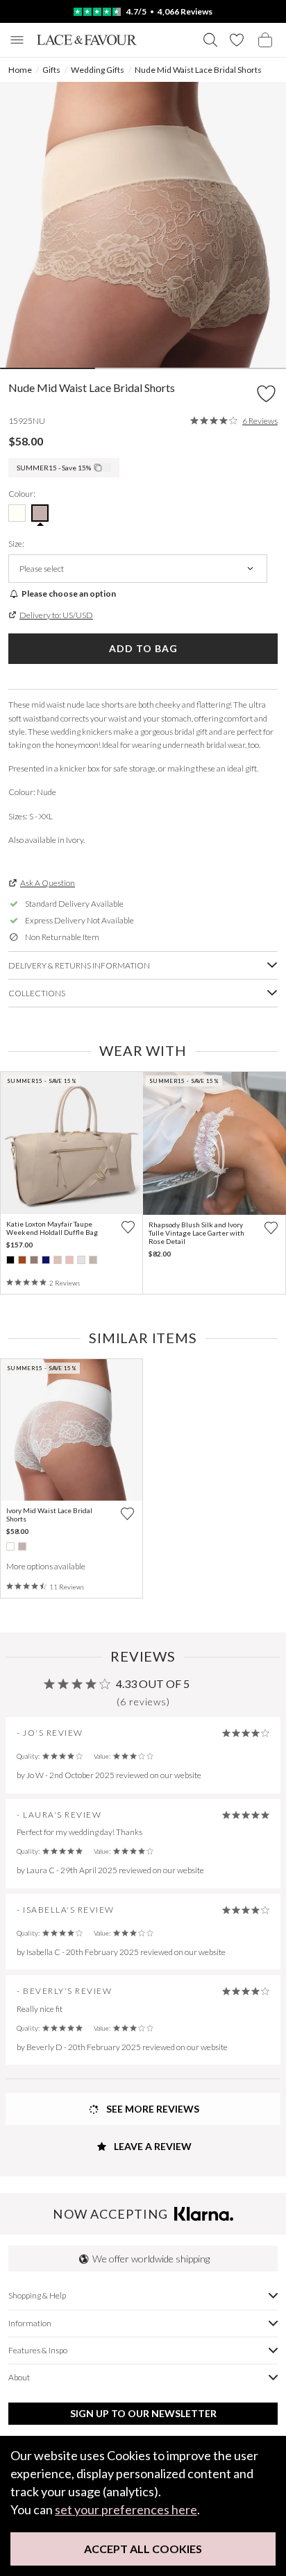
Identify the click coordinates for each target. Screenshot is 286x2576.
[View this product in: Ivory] (10, 1546)
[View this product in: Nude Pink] (58, 1260)
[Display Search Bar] (210, 40)
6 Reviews (260, 421)
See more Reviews (152, 2109)
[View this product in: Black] (10, 1260)
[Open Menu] (17, 40)
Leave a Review (152, 2146)
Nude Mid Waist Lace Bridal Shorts (198, 70)
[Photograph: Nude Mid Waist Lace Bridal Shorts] (143, 225)
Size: (16, 544)
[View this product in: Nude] (22, 1546)
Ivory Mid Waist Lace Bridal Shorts (49, 1515)
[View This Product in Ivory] (17, 513)
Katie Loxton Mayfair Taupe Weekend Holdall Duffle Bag (52, 1228)
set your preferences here (126, 2509)
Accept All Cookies (143, 2549)
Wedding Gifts (98, 70)
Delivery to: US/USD (56, 615)
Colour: (22, 494)
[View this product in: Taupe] (93, 1260)
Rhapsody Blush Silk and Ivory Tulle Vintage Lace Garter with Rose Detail (196, 1233)
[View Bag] (265, 40)
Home (20, 70)
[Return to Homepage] (87, 40)
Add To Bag (143, 648)
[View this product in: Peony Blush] (69, 1260)
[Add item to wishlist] (266, 394)
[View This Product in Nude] (40, 513)
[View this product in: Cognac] (22, 1260)
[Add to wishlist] (128, 1227)
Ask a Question (48, 883)
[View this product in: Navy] (46, 1260)
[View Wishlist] (237, 40)
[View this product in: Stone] (81, 1260)
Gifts (51, 70)
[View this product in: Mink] (34, 1260)
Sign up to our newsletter (143, 2413)
